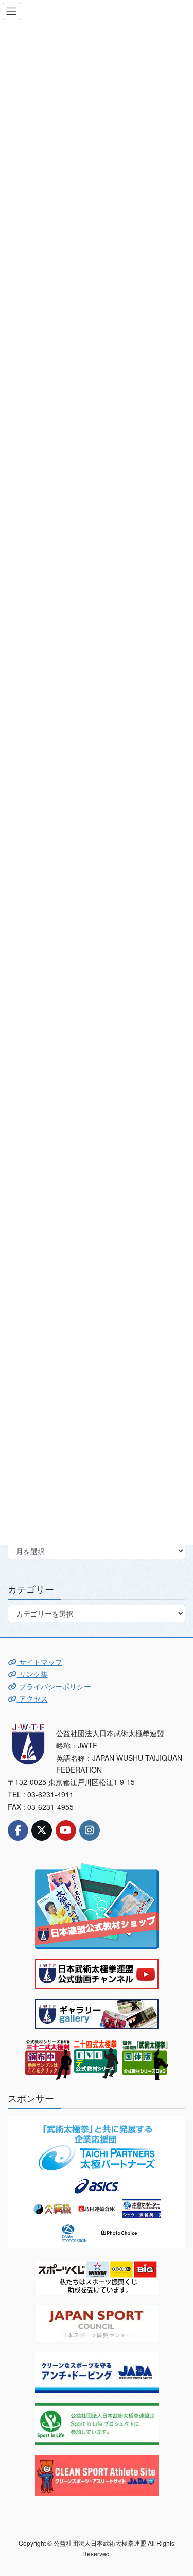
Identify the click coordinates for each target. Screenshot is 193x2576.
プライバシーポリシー (54, 1686)
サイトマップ (40, 1662)
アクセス (32, 1698)
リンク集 (32, 1674)
